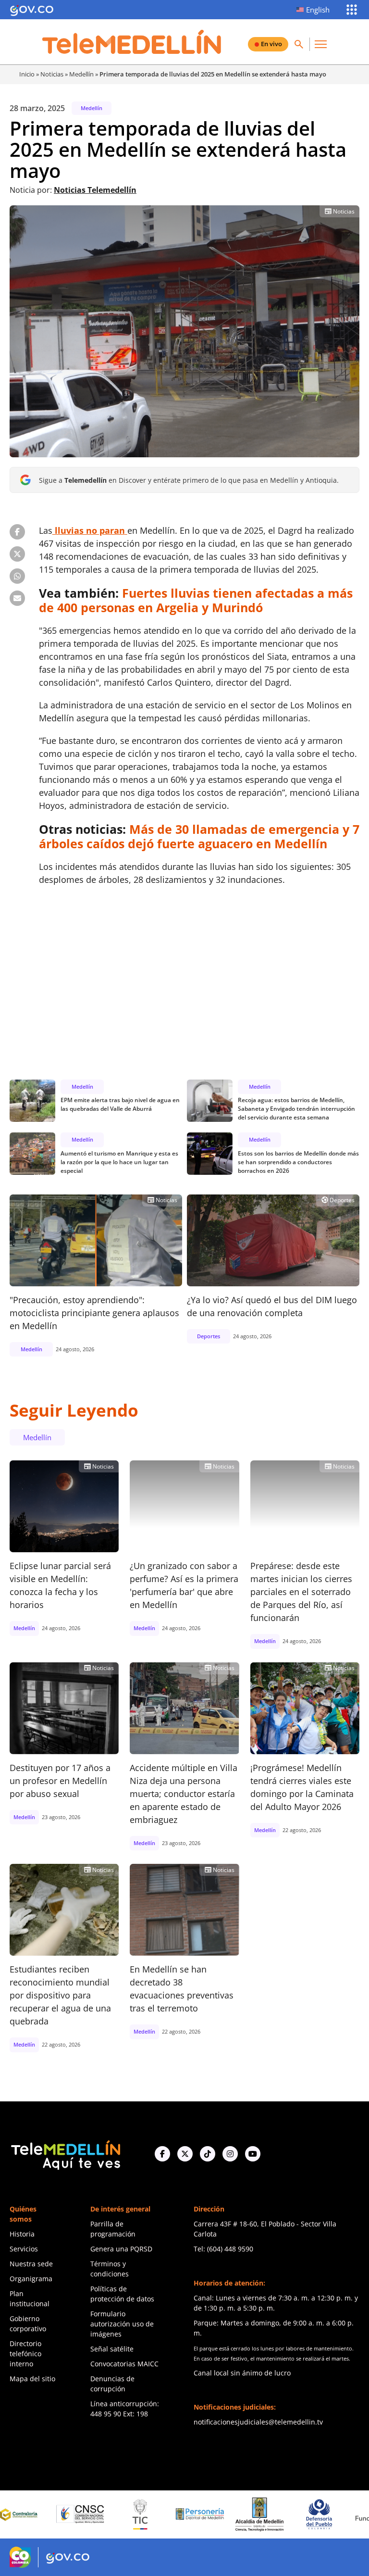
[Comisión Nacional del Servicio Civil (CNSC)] (29, 2514)
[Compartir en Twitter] (17, 554)
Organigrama (31, 2279)
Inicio (27, 74)
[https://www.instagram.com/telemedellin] (230, 2154)
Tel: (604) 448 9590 (223, 2249)
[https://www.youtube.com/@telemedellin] (253, 2154)
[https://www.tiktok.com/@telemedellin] (208, 2154)
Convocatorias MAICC (124, 2364)
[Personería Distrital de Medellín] (149, 2514)
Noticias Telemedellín (95, 190)
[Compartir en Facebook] (17, 532)
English (318, 10)
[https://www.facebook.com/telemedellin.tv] (162, 2154)
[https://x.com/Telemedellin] (185, 2154)
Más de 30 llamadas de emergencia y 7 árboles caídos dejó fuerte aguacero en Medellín (199, 836)
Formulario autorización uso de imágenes (122, 2324)
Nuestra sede (31, 2264)
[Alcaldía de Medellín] (209, 2514)
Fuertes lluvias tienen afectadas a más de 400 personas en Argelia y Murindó (196, 600)
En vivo (271, 44)
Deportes (338, 1200)
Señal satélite (112, 2349)
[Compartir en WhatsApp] (17, 576)
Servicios (24, 2249)
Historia (22, 2234)
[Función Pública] (328, 2514)
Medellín (81, 74)
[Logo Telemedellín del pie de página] (65, 2154)
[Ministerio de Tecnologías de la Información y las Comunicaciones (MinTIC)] (89, 2514)
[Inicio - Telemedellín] (132, 42)
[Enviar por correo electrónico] (17, 598)
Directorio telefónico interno (25, 2354)
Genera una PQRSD (121, 2249)
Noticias (52, 74)
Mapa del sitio (32, 2379)
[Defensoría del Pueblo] (269, 2514)
